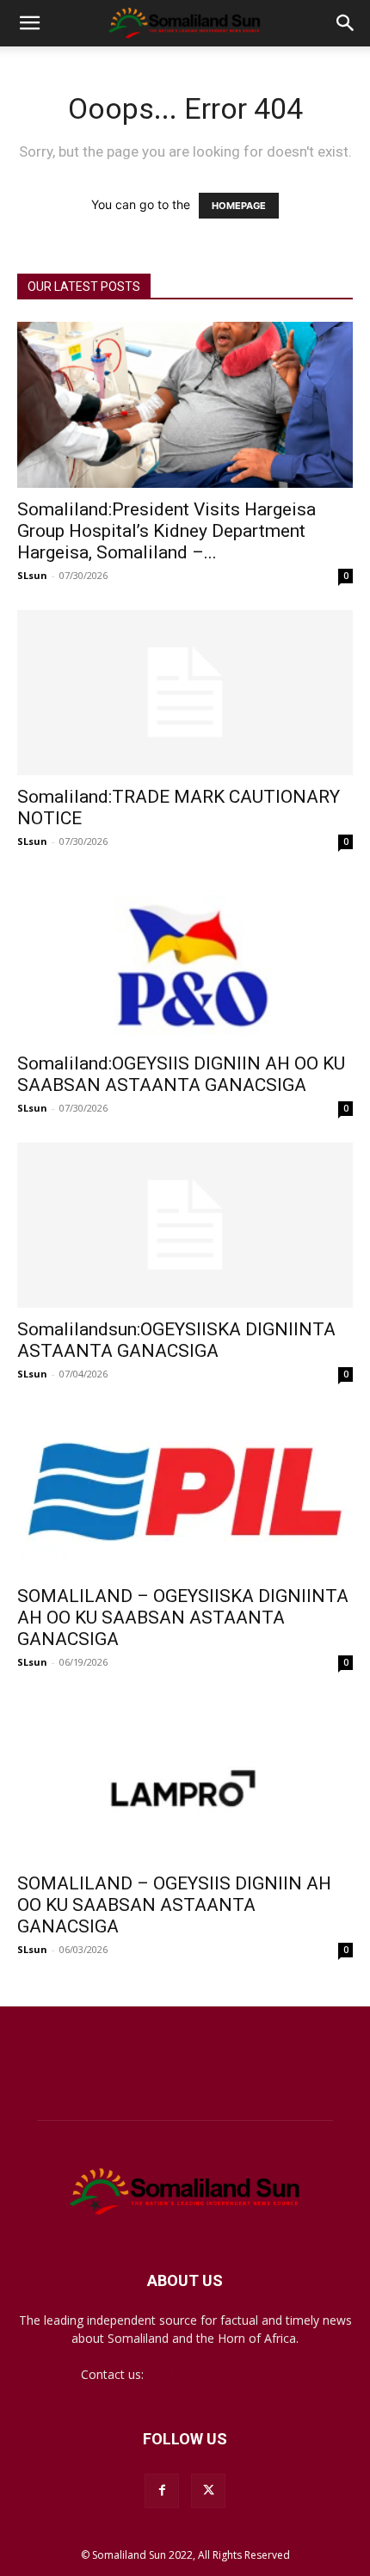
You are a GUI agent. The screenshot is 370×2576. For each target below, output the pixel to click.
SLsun (32, 575)
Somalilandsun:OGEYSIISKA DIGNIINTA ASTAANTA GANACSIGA (176, 1340)
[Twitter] (208, 2491)
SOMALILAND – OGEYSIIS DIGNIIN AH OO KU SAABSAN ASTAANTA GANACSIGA (174, 1905)
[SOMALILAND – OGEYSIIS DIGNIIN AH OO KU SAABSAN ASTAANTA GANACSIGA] (185, 1780)
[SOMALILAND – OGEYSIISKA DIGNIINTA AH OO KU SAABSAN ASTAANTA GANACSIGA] (185, 1491)
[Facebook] (162, 2491)
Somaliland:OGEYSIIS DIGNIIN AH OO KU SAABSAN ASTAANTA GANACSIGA (181, 1074)
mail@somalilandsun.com (218, 2374)
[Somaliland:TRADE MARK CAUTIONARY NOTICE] (185, 693)
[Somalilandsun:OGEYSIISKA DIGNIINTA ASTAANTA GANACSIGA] (185, 1226)
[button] (29, 23)
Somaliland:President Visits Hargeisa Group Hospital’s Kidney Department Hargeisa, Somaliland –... (166, 531)
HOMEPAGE (239, 206)
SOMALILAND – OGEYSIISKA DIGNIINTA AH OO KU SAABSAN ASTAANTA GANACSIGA (183, 1618)
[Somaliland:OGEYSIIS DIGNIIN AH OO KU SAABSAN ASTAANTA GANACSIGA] (185, 959)
